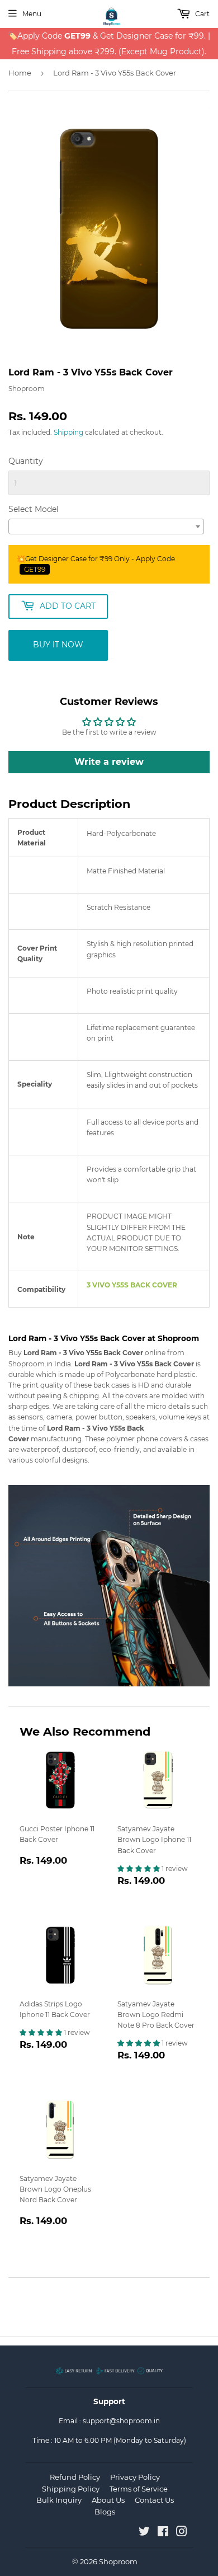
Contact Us (154, 2500)
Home (20, 73)
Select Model (34, 509)
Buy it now (58, 645)
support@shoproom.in (121, 2421)
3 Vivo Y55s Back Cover (132, 1285)
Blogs (105, 2512)
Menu (32, 14)
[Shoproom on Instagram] (182, 2533)
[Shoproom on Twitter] (144, 2533)
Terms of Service (139, 2489)
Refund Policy (75, 2477)
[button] (139, 1868)
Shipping (68, 432)
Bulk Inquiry (59, 2500)
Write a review (109, 762)
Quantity (26, 461)
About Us (108, 2500)
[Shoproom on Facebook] (163, 2533)
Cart (202, 14)
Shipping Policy (71, 2489)
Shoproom (118, 2561)
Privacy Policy (135, 2477)
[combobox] (106, 527)
